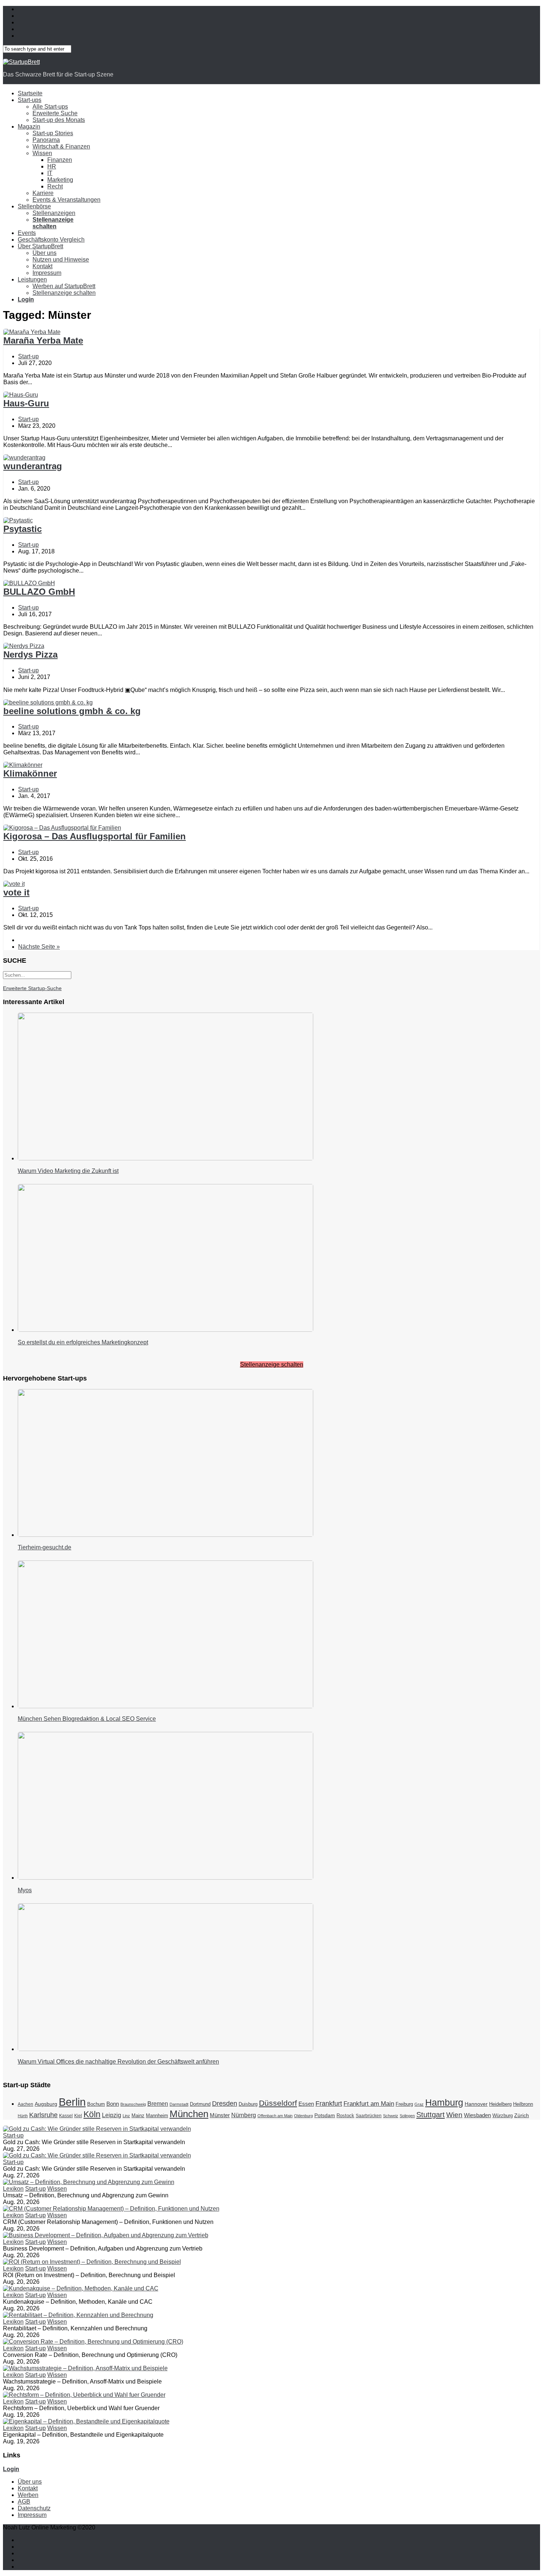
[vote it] (14, 884)
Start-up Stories (53, 133)
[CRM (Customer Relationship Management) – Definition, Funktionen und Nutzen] (111, 2209)
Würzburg (503, 2116)
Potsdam (325, 2115)
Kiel (78, 2116)
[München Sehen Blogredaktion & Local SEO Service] (165, 1706)
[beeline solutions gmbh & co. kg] (48, 702)
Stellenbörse (34, 206)
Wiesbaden (477, 2115)
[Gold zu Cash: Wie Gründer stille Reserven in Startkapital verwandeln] (97, 2129)
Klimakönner (30, 773)
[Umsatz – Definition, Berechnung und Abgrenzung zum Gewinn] (89, 2182)
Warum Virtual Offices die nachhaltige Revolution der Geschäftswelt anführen (118, 2062)
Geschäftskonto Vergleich (51, 240)
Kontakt (42, 266)
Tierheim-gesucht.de (45, 1547)
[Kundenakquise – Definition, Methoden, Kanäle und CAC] (81, 2288)
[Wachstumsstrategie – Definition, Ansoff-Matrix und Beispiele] (85, 2368)
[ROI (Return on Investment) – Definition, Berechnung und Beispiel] (92, 2262)
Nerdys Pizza (30, 654)
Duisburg (248, 2104)
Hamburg (444, 2102)
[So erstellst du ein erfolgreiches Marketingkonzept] (165, 1330)
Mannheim (157, 2116)
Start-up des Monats (59, 120)
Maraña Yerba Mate (43, 340)
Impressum (47, 273)
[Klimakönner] (23, 765)
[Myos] (165, 1878)
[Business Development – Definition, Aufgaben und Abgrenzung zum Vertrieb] (106, 2235)
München (189, 2114)
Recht (55, 186)
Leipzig (112, 2115)
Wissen (42, 153)
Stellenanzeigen (54, 213)
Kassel (66, 2116)
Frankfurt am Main (369, 2104)
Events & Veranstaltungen (66, 200)
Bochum (96, 2104)
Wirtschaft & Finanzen (61, 146)
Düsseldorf (278, 2103)
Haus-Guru (26, 403)
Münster (220, 2115)
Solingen (407, 2116)
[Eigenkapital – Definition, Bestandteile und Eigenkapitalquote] (86, 2421)
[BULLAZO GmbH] (29, 583)
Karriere (43, 193)
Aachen (25, 2104)
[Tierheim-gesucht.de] (165, 1535)
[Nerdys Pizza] (24, 646)
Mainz (138, 2116)
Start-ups (30, 100)
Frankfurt (329, 2104)
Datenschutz (34, 2508)
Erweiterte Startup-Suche (32, 988)
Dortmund (200, 2104)
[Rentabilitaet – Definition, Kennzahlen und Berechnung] (78, 2315)
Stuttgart (431, 2114)
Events (27, 233)
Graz (419, 2104)
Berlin (72, 2102)
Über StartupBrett (40, 246)
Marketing (60, 180)
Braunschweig (133, 2104)
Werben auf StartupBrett (64, 286)
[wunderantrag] (24, 458)
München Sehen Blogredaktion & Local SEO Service (87, 1719)
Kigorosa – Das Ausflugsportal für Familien (95, 836)
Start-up (28, 356)
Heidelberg (500, 2104)
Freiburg (404, 2104)
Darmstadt (179, 2104)
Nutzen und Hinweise (61, 260)
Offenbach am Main (275, 2116)
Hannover (476, 2104)
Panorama (46, 140)
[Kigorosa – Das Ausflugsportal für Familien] (62, 828)
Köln (92, 2114)
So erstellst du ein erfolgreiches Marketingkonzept (83, 1342)
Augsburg (46, 2104)
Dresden (225, 2104)
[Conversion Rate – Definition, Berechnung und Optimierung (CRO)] (93, 2342)
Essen (306, 2104)
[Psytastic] (18, 520)
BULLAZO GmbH (39, 592)
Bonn (113, 2104)
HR (52, 166)
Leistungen (32, 279)
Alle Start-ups (50, 107)
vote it (16, 892)
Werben (28, 2495)
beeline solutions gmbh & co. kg (72, 711)
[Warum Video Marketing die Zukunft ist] (165, 1158)
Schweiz (391, 2116)
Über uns (45, 253)
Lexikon (13, 2189)
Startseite (30, 93)
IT (50, 173)
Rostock (345, 2116)
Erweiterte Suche (55, 113)
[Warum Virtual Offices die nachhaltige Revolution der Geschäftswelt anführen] (165, 2049)
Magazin (29, 127)
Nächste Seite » (39, 947)
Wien (454, 2115)
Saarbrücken (369, 2116)
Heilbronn (523, 2104)
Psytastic (23, 529)
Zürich (522, 2115)
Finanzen (60, 160)
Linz (126, 2116)
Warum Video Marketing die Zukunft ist (68, 1171)
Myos (25, 1890)
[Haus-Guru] (21, 395)
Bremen (158, 2104)
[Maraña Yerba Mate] (32, 332)
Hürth (23, 2116)
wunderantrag (33, 466)
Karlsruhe (43, 2115)
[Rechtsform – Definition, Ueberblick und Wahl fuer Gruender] (84, 2395)
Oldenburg (303, 2116)
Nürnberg (244, 2115)
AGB (24, 2502)
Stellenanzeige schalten (64, 293)
